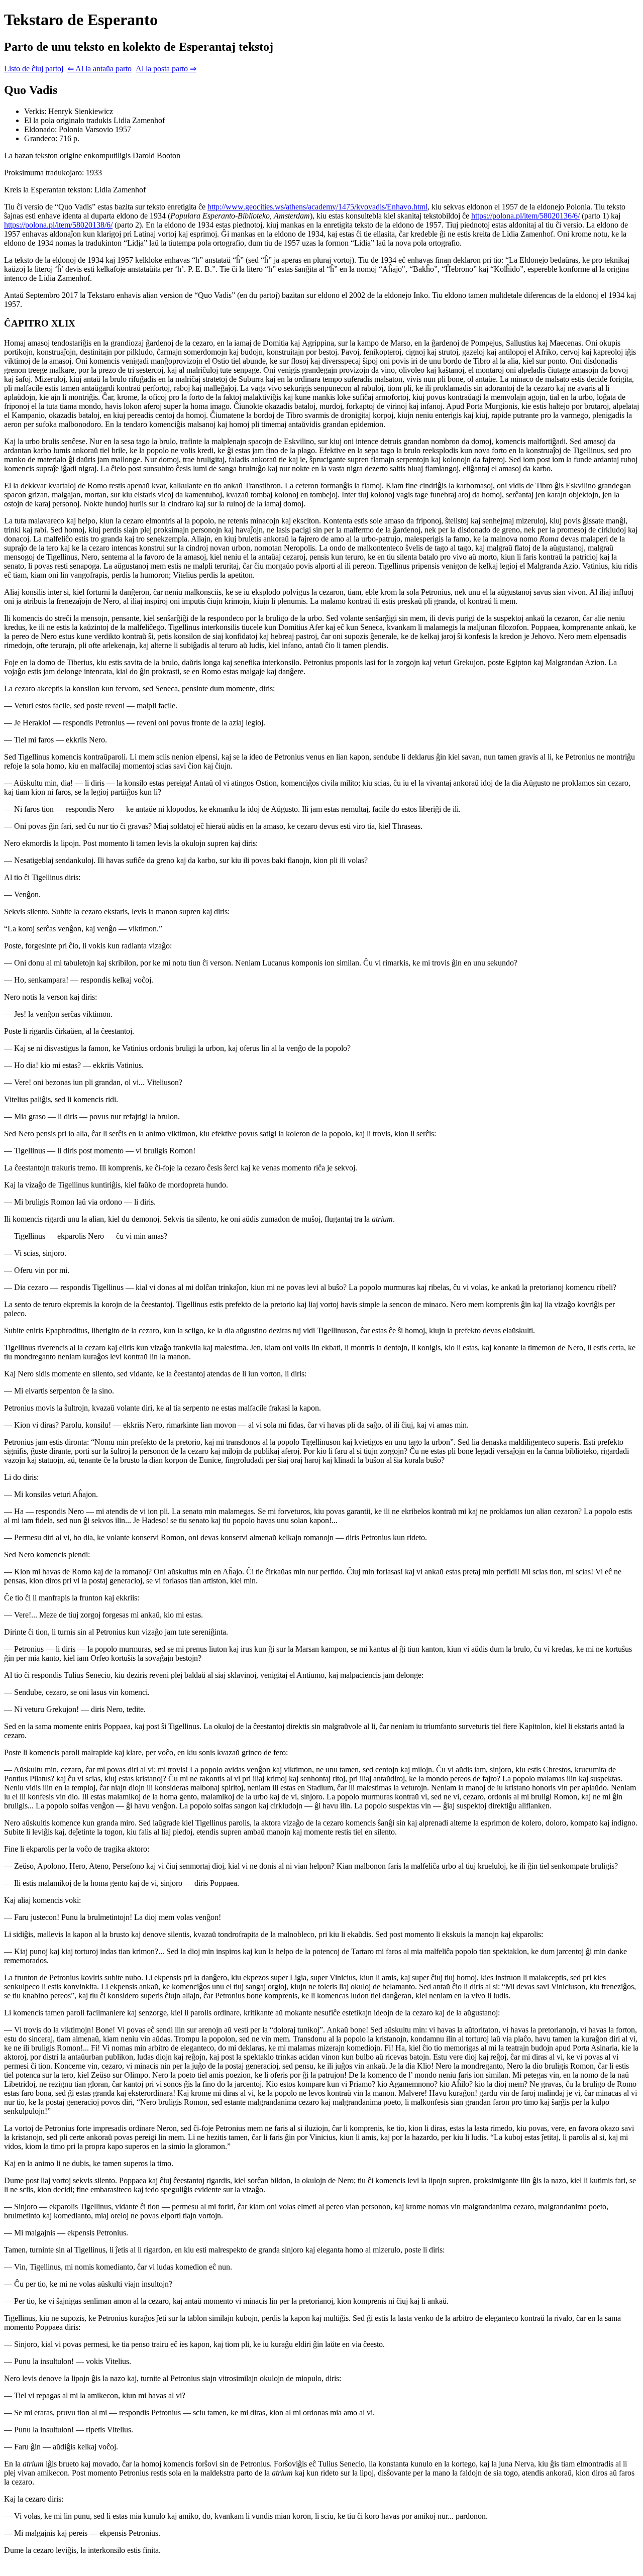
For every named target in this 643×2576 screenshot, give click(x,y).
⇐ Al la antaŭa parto (99, 69)
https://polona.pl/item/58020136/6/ (525, 216)
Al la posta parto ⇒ (166, 69)
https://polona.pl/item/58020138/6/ (58, 225)
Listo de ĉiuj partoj (34, 69)
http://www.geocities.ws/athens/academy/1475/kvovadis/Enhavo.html (317, 207)
